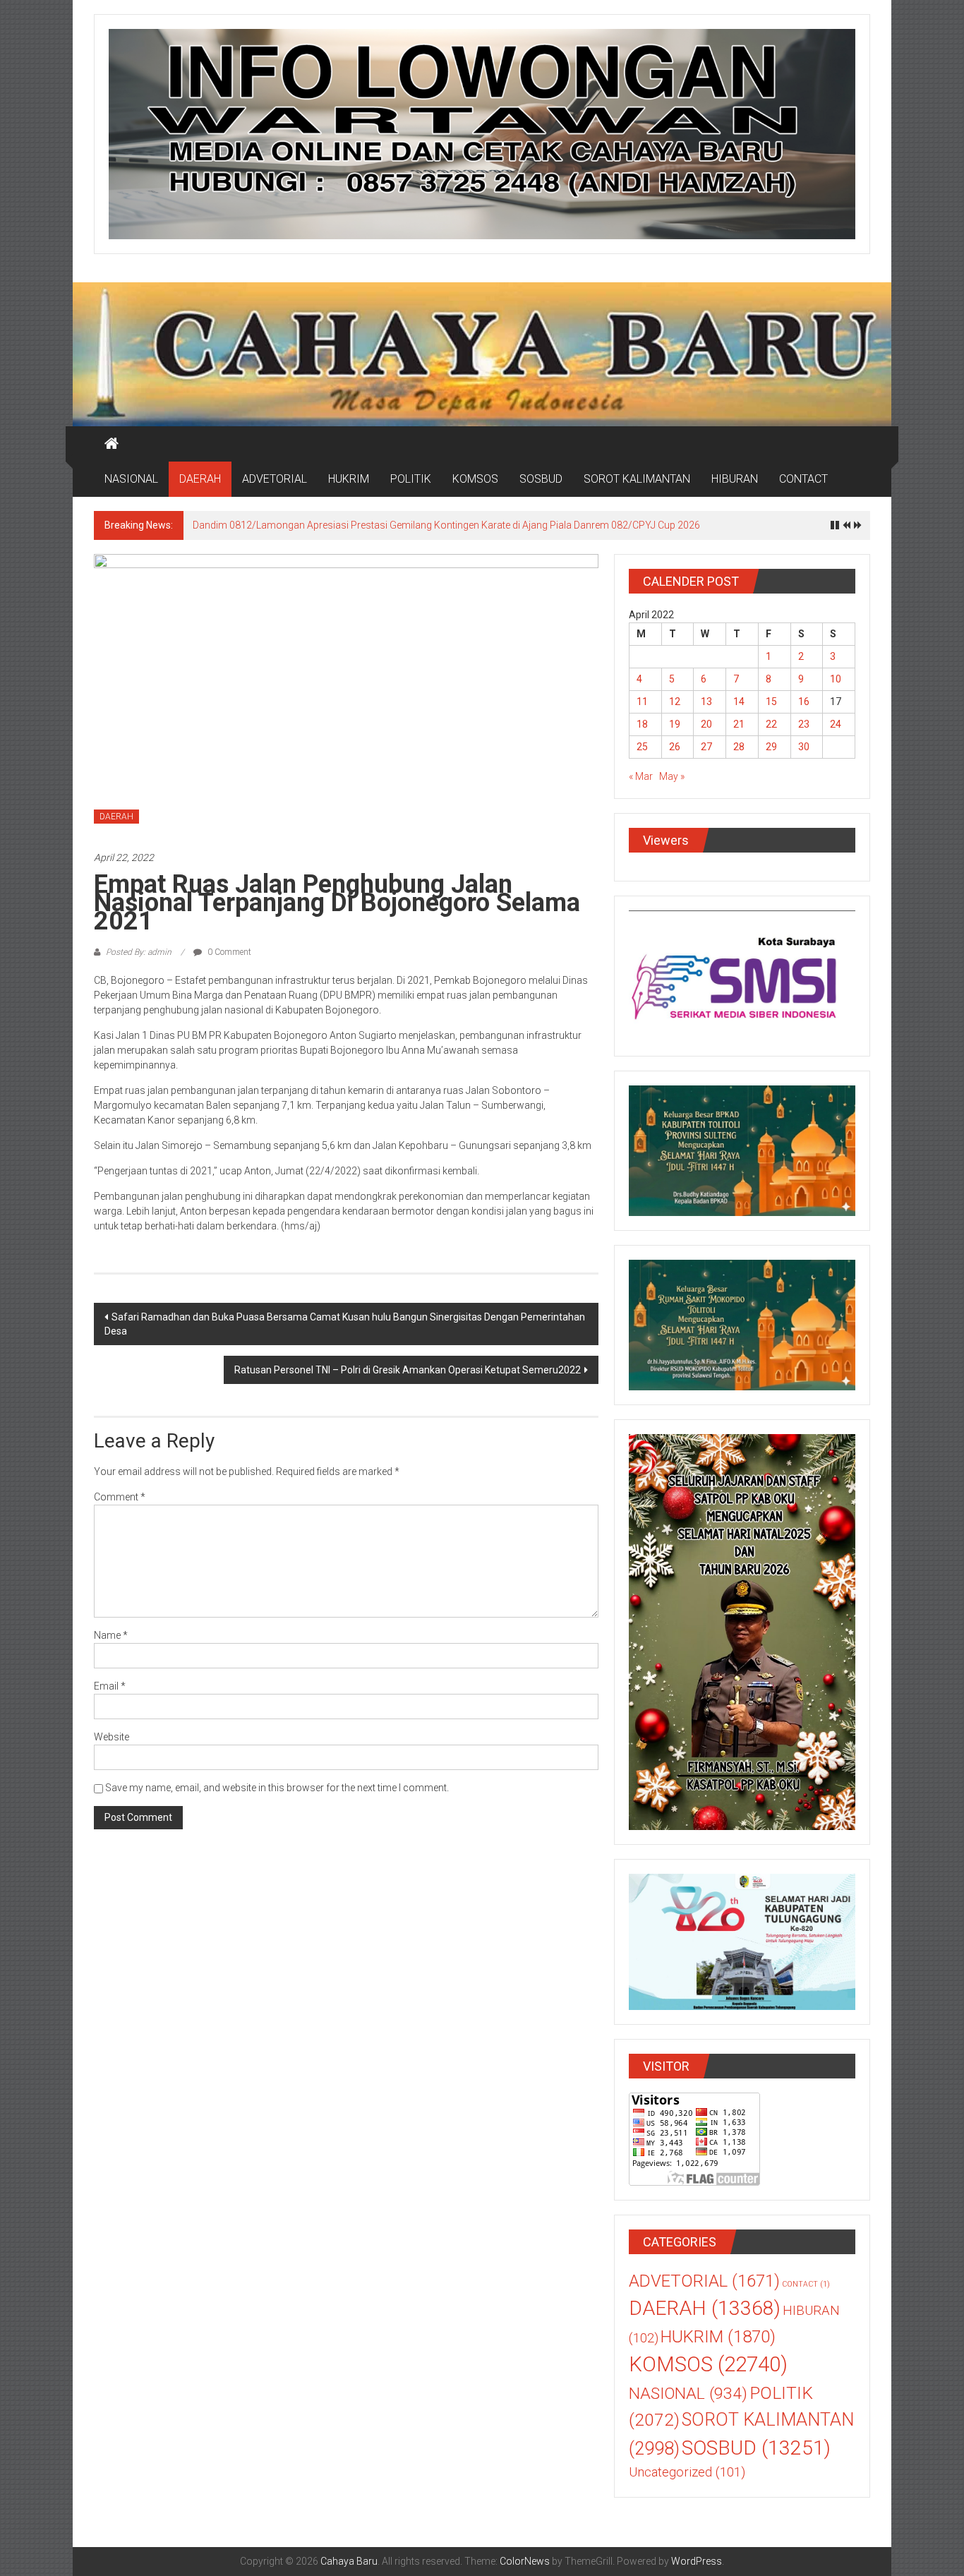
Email (110, 1686)
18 (642, 724)
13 (706, 702)
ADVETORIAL (275, 479)
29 (771, 747)
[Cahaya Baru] (112, 444)
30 (804, 747)
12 (675, 702)
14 (739, 702)
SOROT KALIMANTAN (637, 479)
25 (642, 747)
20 (706, 724)
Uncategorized (687, 2472)
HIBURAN (735, 479)
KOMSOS (475, 479)
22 (771, 724)
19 (675, 724)
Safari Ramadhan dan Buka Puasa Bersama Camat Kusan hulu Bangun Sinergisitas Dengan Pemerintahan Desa (345, 1324)
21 (739, 724)
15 (771, 702)
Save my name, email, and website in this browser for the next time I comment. (277, 1788)
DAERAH (200, 479)
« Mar (641, 776)
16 (804, 702)
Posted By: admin (139, 952)
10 (836, 679)
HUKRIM (349, 479)
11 (642, 702)
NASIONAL (131, 479)
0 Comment (228, 952)
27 (706, 747)
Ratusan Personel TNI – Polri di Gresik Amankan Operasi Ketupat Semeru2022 (408, 1370)
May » (672, 776)
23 (804, 724)
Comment (120, 1497)
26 (675, 747)
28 (739, 747)
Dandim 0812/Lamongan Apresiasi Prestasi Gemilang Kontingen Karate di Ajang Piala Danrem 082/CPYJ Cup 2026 (446, 525)
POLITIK (411, 479)
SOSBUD (541, 479)
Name (111, 1635)
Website (112, 1737)
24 (836, 724)
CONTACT (803, 479)
